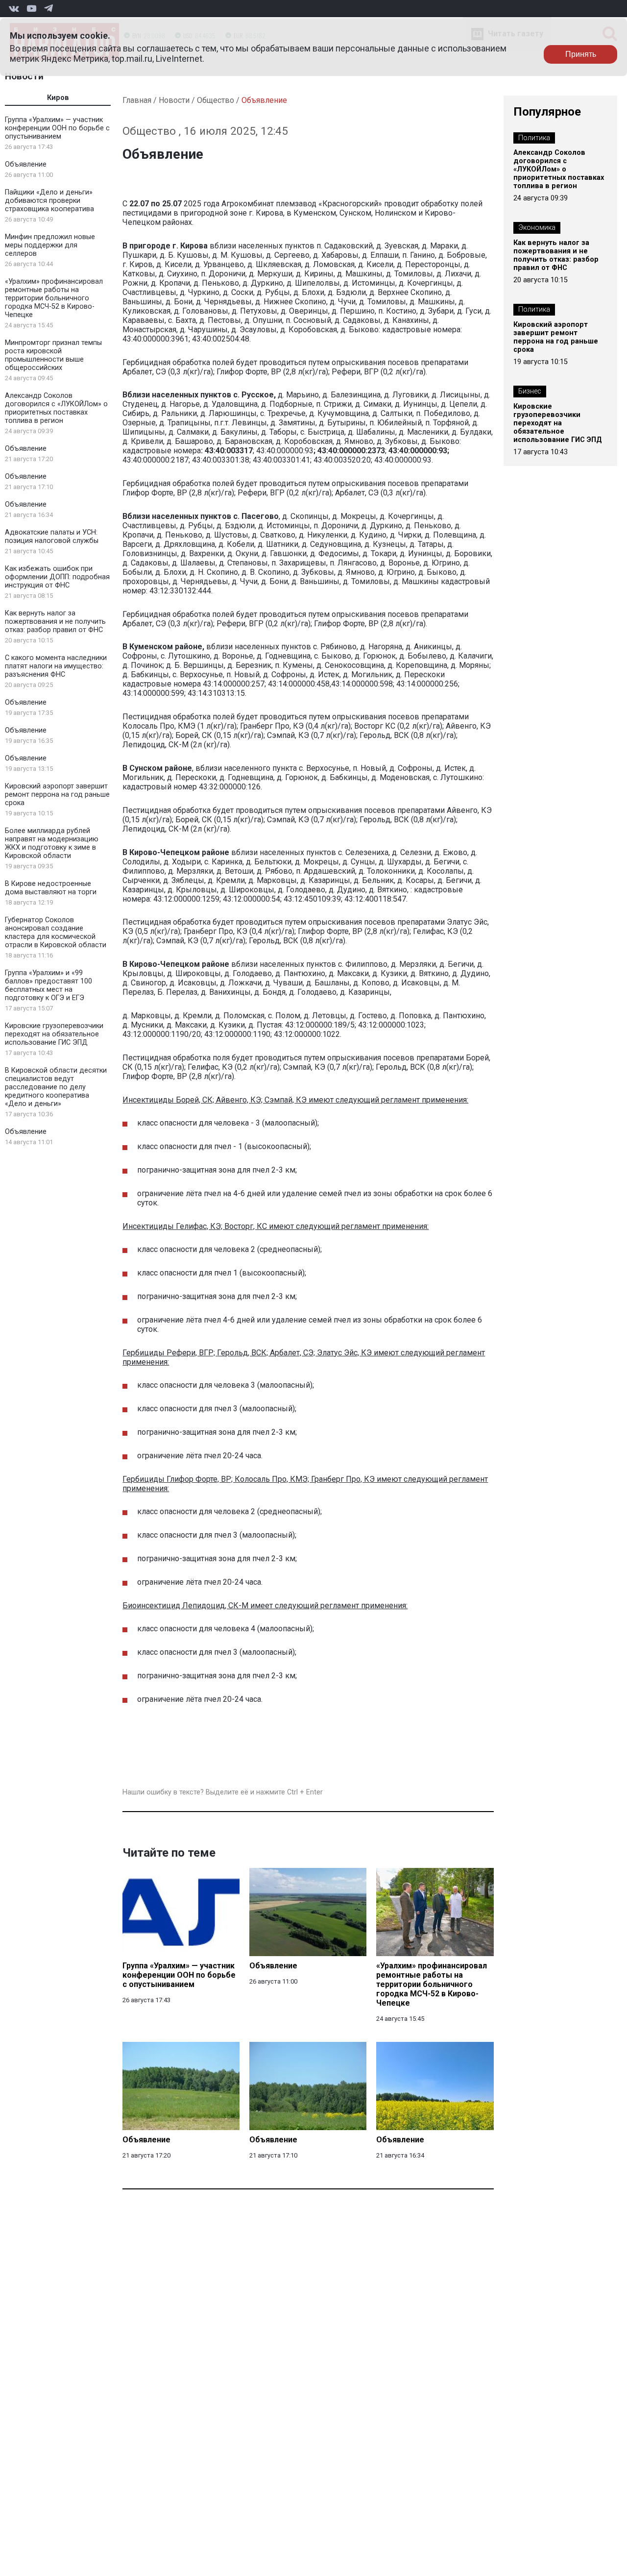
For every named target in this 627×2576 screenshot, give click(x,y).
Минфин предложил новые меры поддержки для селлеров (50, 245)
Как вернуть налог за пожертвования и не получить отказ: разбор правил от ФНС (55, 622)
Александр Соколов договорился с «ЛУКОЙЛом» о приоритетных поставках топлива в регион (56, 408)
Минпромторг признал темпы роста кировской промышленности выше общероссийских (53, 355)
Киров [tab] (58, 98)
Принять (581, 54)
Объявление (26, 164)
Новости (24, 76)
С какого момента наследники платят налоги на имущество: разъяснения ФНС (56, 666)
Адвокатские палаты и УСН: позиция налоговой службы (52, 537)
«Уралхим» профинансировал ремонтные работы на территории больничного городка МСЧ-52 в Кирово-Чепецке (54, 298)
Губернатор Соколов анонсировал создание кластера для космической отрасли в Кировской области (56, 932)
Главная (137, 100)
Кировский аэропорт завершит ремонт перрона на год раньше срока (57, 795)
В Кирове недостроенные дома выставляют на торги (51, 888)
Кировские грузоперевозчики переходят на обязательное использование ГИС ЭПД (54, 1034)
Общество (216, 100)
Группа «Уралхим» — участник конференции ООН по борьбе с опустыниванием (57, 128)
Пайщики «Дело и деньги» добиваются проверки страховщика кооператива (49, 201)
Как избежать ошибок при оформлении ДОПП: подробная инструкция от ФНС (57, 577)
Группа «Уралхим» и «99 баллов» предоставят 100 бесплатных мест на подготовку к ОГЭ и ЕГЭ (48, 985)
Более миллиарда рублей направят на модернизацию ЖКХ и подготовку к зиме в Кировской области (52, 843)
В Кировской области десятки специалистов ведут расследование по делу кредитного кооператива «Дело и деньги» (56, 1087)
